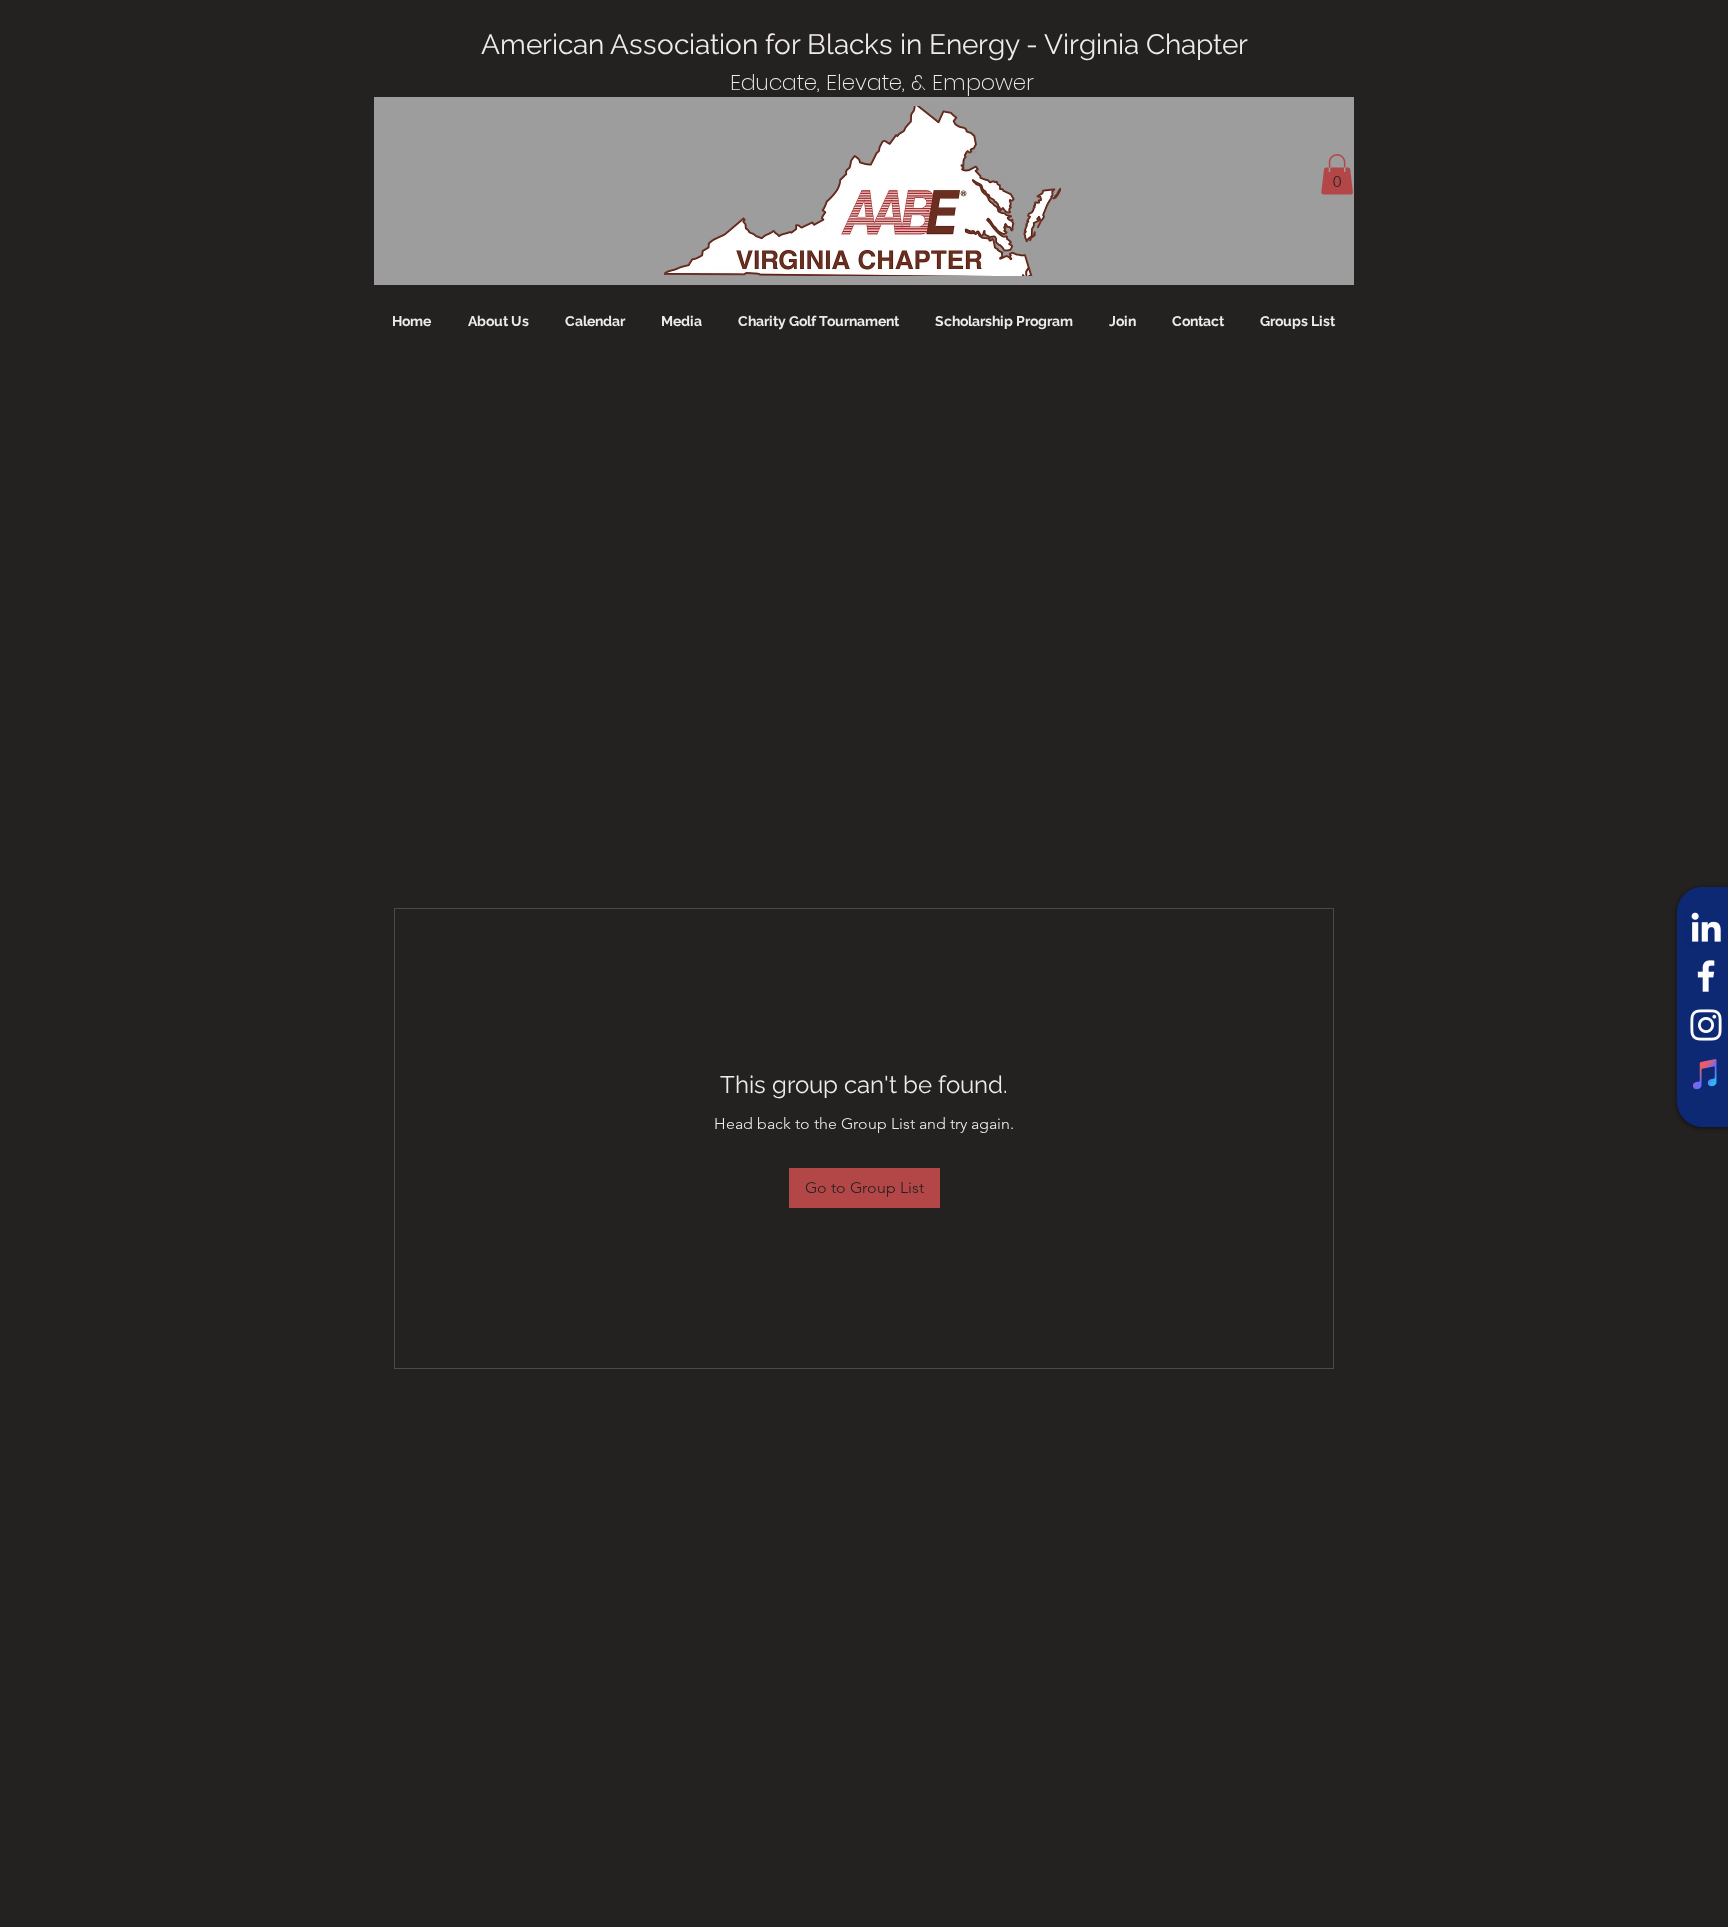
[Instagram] (1706, 1025)
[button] (1337, 174)
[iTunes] (1706, 1074)
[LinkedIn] (1706, 927)
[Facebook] (1706, 976)
